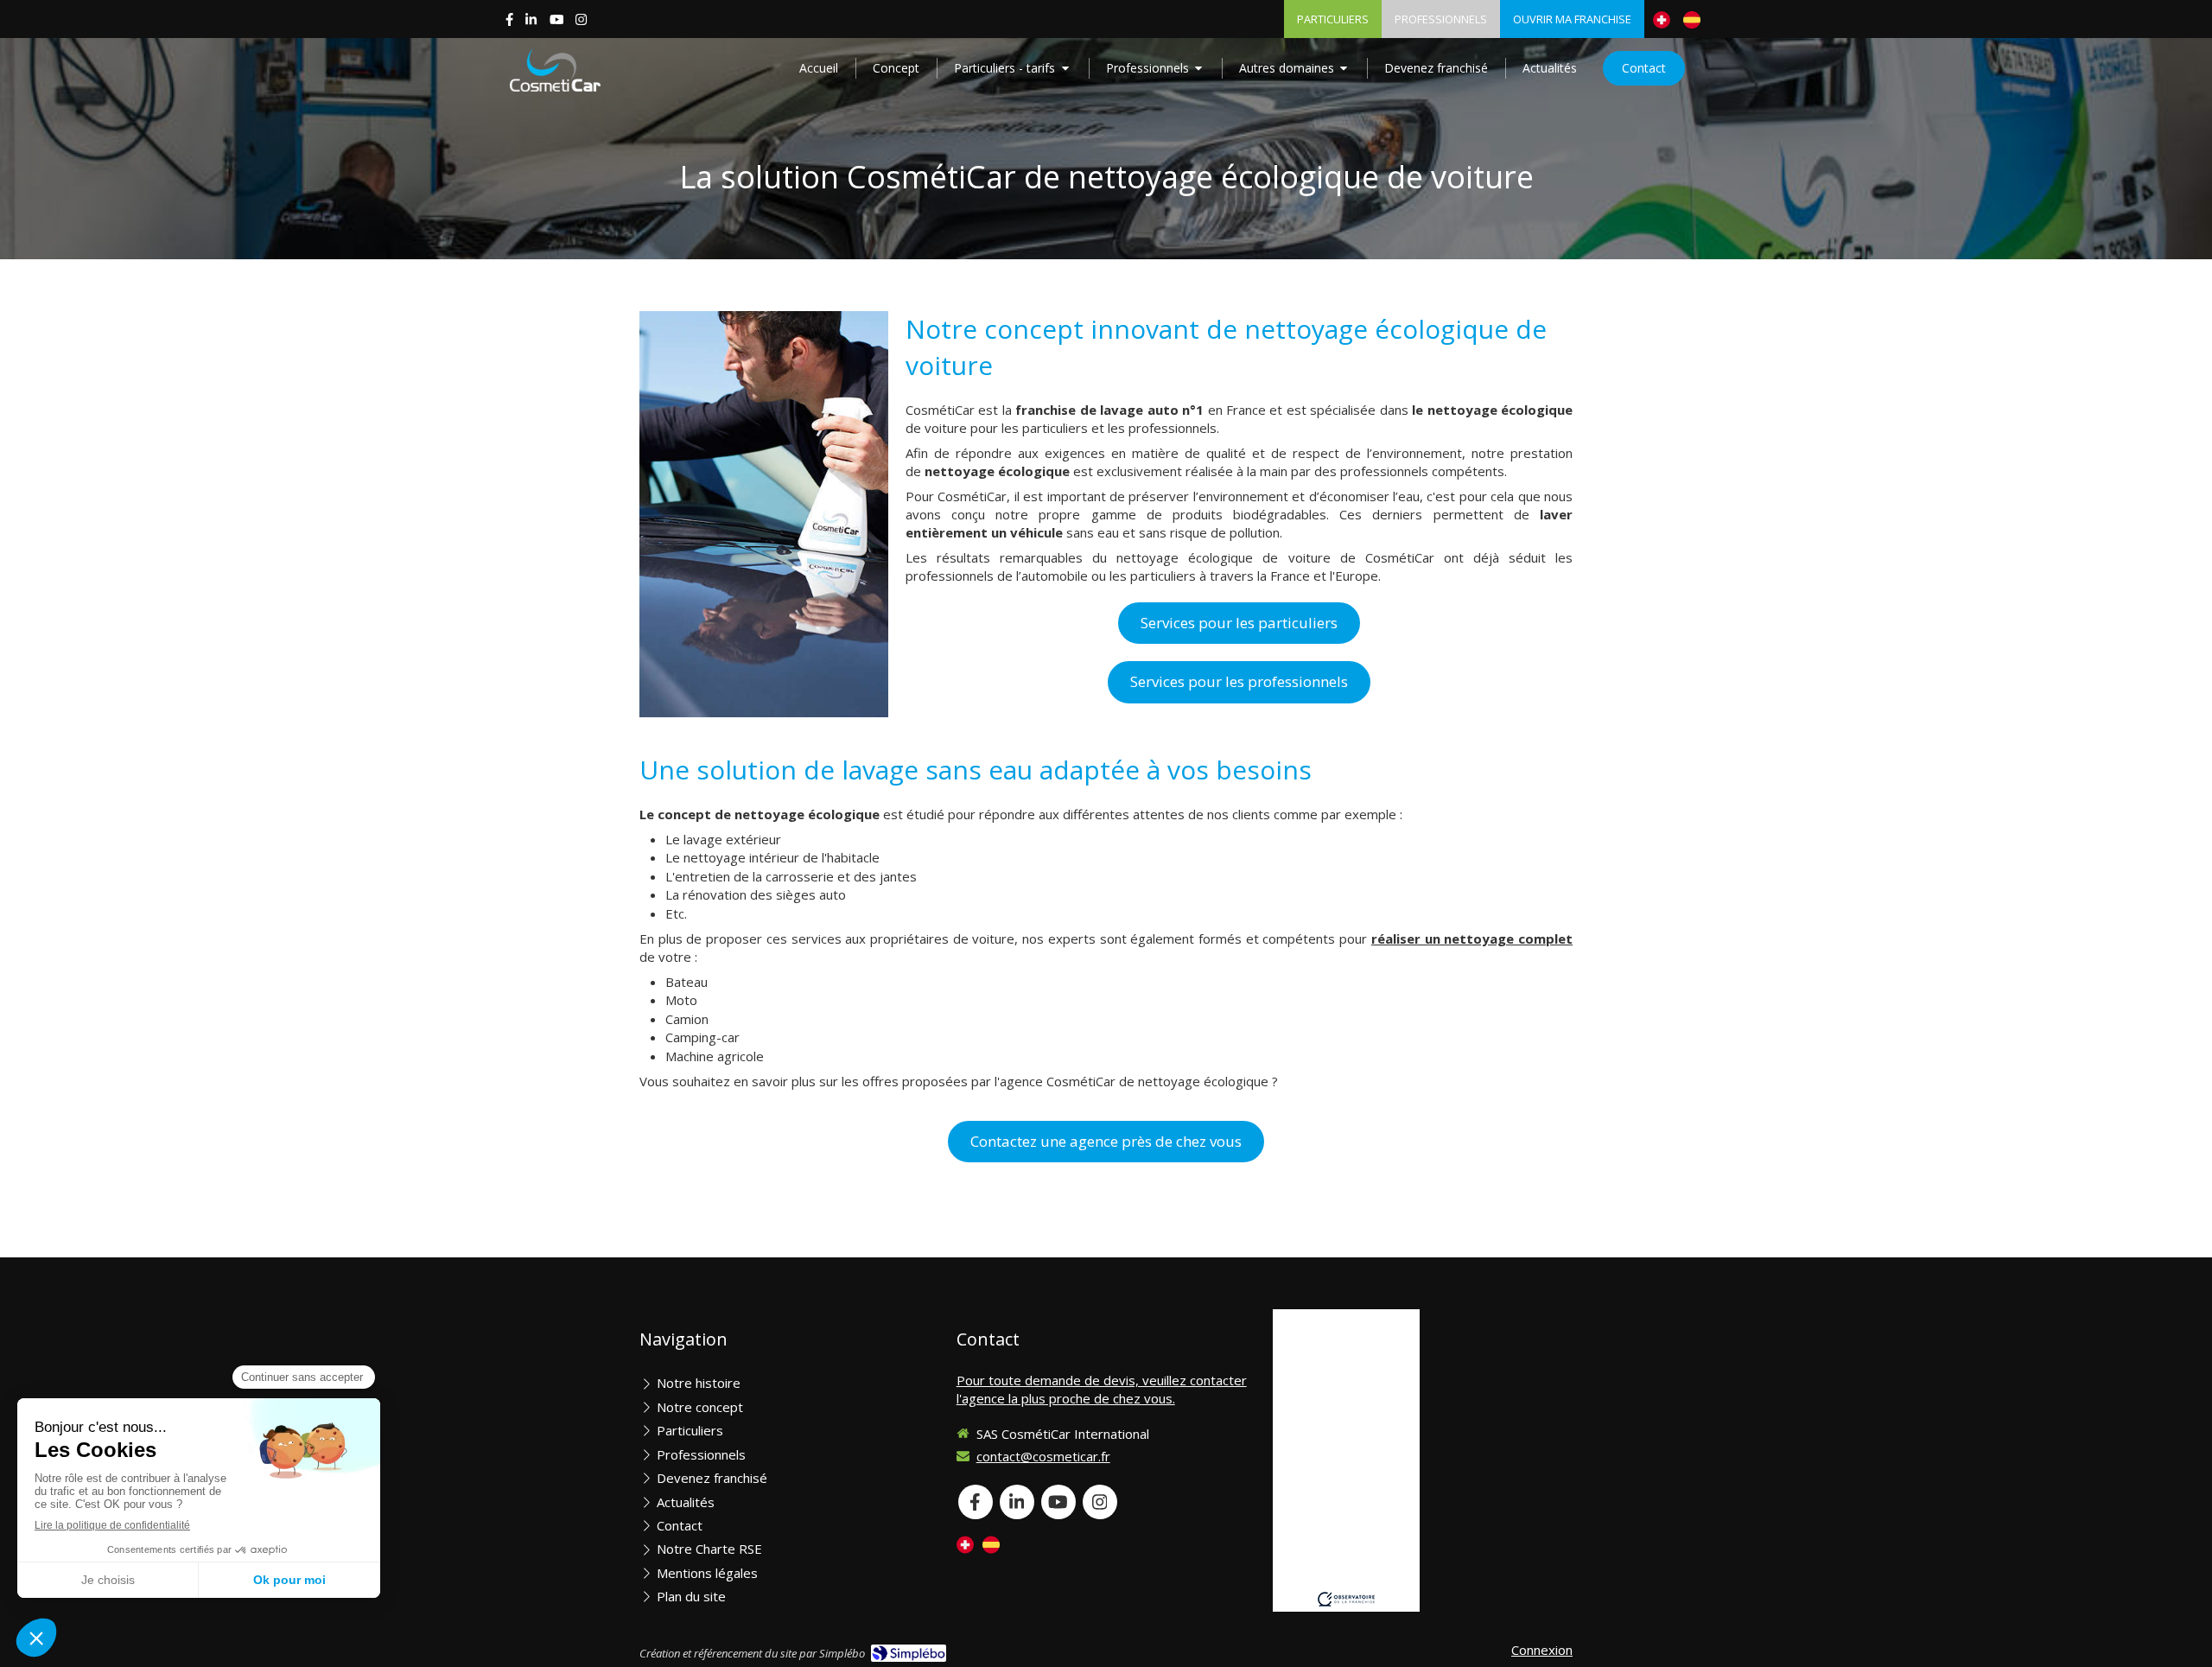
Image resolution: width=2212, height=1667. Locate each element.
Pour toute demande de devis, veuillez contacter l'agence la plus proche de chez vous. (1102, 1389)
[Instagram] (581, 23)
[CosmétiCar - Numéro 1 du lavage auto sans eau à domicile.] (555, 70)
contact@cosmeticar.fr (1043, 1456)
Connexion (1542, 1650)
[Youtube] (557, 23)
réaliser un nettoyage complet (1472, 938)
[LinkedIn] (531, 23)
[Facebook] (509, 23)
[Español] (1692, 19)
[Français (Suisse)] (1662, 19)
